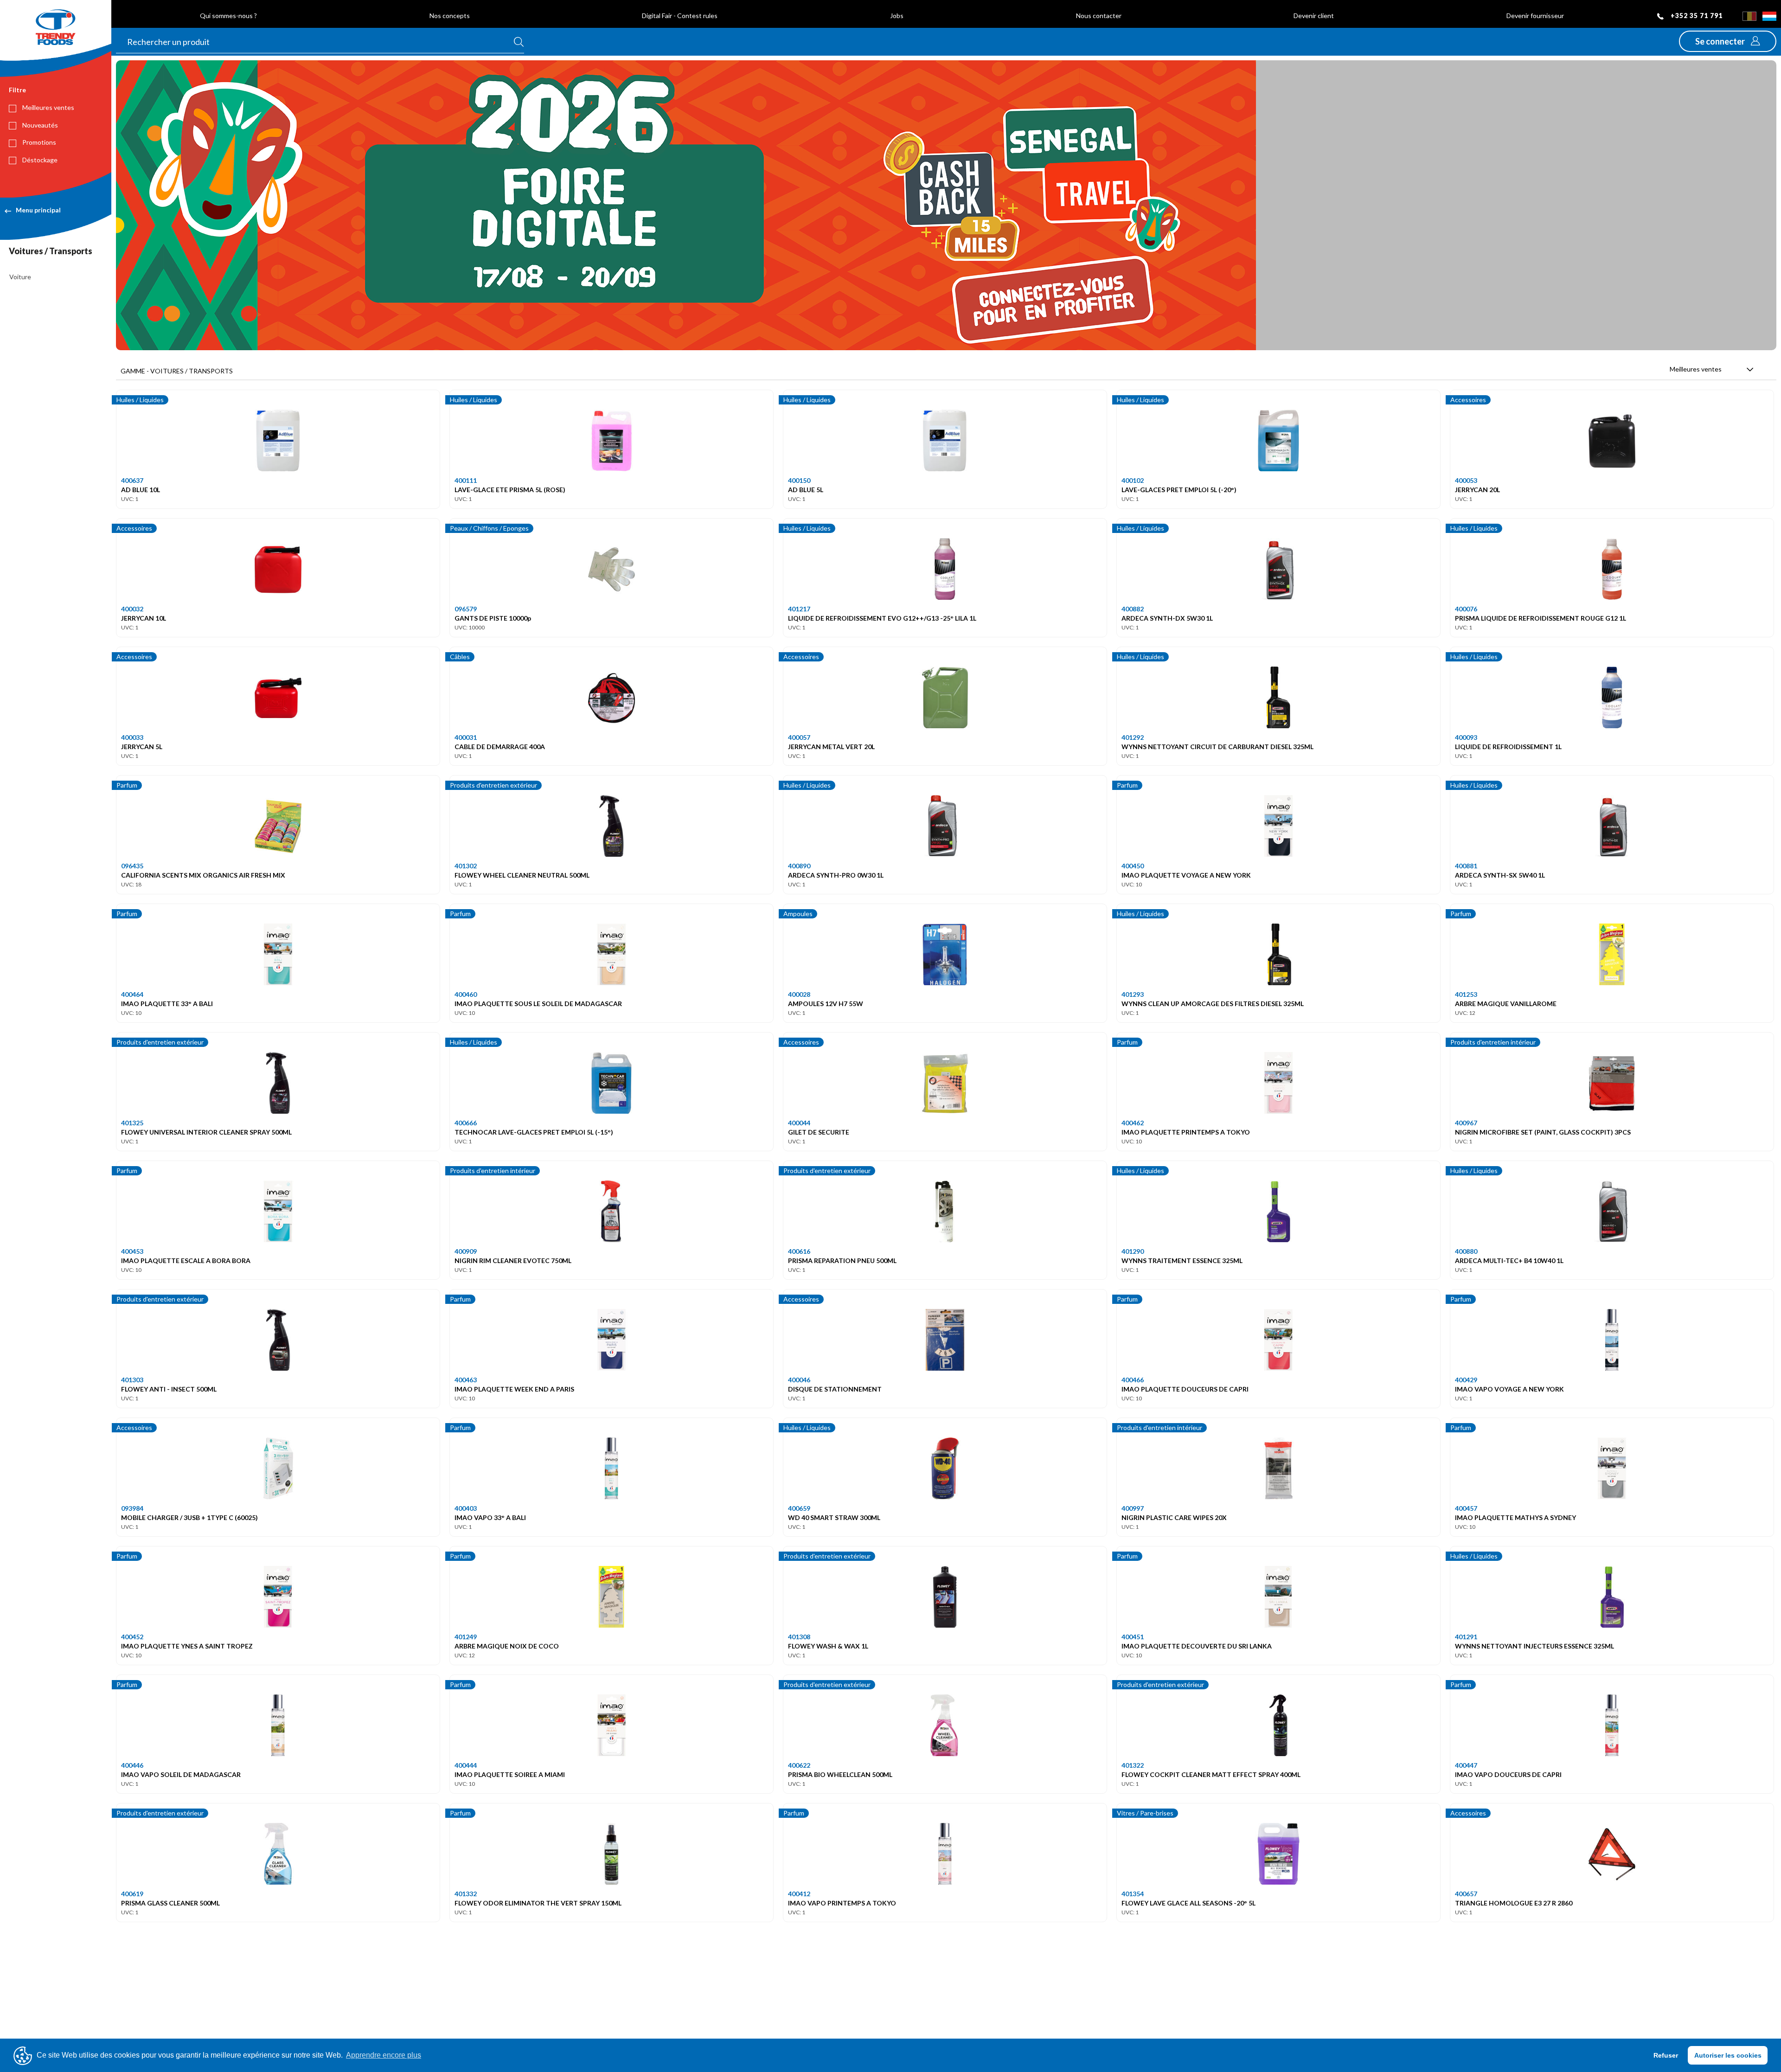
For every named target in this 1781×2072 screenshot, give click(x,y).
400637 (132, 480)
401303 (132, 1380)
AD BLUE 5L (806, 490)
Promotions (38, 142)
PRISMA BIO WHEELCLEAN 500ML (840, 1774)
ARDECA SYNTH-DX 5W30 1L (1167, 618)
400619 (132, 1894)
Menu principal (38, 210)
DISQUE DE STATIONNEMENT (835, 1389)
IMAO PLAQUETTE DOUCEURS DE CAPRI (1185, 1389)
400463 (466, 1380)
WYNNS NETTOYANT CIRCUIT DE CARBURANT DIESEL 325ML (1217, 747)
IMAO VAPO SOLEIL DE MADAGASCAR (181, 1774)
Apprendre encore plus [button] (384, 2055)
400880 (1466, 1251)
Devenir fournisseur (1535, 16)
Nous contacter (1099, 16)
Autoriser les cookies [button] (1728, 2055)
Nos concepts (450, 16)
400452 (132, 1637)
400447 (1466, 1765)
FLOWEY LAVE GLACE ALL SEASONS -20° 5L (1188, 1903)
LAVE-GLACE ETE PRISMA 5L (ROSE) (510, 490)
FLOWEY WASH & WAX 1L (828, 1646)
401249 (466, 1637)
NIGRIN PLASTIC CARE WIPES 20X (1174, 1517)
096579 (466, 609)
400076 (1466, 609)
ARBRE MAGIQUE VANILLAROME (1506, 1004)
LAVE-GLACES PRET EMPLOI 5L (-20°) (1179, 490)
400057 (799, 737)
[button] (1728, 41)
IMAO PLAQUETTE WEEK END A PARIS (514, 1389)
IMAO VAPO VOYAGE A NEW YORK (1509, 1389)
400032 (132, 609)
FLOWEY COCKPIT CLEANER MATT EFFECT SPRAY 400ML (1211, 1774)
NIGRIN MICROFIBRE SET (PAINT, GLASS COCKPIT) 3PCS (1543, 1132)
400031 (466, 737)
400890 (799, 866)
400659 (799, 1508)
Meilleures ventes (48, 107)
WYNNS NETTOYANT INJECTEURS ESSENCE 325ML (1534, 1646)
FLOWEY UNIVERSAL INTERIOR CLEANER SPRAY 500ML (206, 1132)
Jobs (897, 16)
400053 (1466, 480)
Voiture (20, 277)
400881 (1466, 866)
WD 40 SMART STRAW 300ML (834, 1517)
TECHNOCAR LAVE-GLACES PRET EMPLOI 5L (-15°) (534, 1132)
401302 (466, 866)
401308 (799, 1637)
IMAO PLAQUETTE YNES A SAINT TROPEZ (187, 1646)
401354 (1133, 1894)
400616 (799, 1251)
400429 (1466, 1380)
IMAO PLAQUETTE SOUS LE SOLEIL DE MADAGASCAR (538, 1004)
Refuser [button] (1666, 2055)
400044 (799, 1123)
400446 (132, 1765)
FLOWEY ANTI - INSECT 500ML (169, 1389)
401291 (1466, 1637)
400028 (799, 994)
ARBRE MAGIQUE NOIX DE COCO (507, 1646)
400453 (132, 1251)
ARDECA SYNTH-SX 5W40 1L (1500, 875)
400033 (132, 737)
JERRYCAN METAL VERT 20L (831, 747)
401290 (1133, 1251)
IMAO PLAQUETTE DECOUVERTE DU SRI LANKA (1197, 1646)
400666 (466, 1123)
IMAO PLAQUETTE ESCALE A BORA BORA (186, 1261)
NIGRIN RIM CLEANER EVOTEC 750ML (513, 1261)
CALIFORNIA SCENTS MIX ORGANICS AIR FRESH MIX (203, 875)
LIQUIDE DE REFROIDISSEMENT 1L (1508, 747)
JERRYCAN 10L (144, 618)
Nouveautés (39, 125)
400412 (799, 1894)
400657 (1466, 1894)
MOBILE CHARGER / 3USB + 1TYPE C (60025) (189, 1517)
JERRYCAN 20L (1477, 490)
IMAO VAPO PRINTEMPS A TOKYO (842, 1903)
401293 (1133, 994)
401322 (1133, 1765)
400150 (799, 480)
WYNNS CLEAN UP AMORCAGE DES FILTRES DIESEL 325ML (1213, 1004)
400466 (1133, 1380)
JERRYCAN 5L (142, 747)
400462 (1133, 1123)
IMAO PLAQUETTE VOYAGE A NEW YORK (1186, 875)
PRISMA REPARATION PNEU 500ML (842, 1261)
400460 (466, 994)
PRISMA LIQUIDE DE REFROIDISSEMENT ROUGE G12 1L (1541, 618)
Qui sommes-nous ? (228, 16)
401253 (1466, 994)
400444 (466, 1765)
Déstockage (39, 160)
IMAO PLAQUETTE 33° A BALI (167, 1004)
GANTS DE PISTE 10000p (493, 618)
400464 (132, 994)
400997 (1133, 1508)
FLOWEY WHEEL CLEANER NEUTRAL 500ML (522, 875)
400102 (1133, 480)
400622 (799, 1765)
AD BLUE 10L (141, 490)
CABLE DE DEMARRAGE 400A (500, 747)
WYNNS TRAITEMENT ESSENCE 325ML (1182, 1261)
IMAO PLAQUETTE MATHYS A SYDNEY (1515, 1517)
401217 (799, 609)
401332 (466, 1894)
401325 (132, 1123)
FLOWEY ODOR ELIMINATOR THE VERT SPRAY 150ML (538, 1903)
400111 (466, 480)
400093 (1466, 737)
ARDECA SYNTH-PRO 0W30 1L (836, 875)
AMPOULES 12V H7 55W (826, 1004)
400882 (1133, 609)
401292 (1133, 737)
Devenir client (1314, 16)
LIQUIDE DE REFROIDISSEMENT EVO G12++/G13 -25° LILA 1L (882, 618)
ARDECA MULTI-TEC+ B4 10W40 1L (1509, 1261)
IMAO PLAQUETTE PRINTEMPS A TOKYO (1186, 1132)
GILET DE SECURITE (819, 1132)
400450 (1133, 866)
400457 (1466, 1508)
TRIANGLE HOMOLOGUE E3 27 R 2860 (1514, 1903)
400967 (1466, 1123)
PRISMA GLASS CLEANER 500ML (170, 1903)
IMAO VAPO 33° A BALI (490, 1517)
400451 (1133, 1637)
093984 (132, 1508)
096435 (132, 866)
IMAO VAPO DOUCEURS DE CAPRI (1508, 1774)
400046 (799, 1380)
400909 (466, 1251)
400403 (466, 1508)
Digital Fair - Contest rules (680, 16)
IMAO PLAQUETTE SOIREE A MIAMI (510, 1774)
